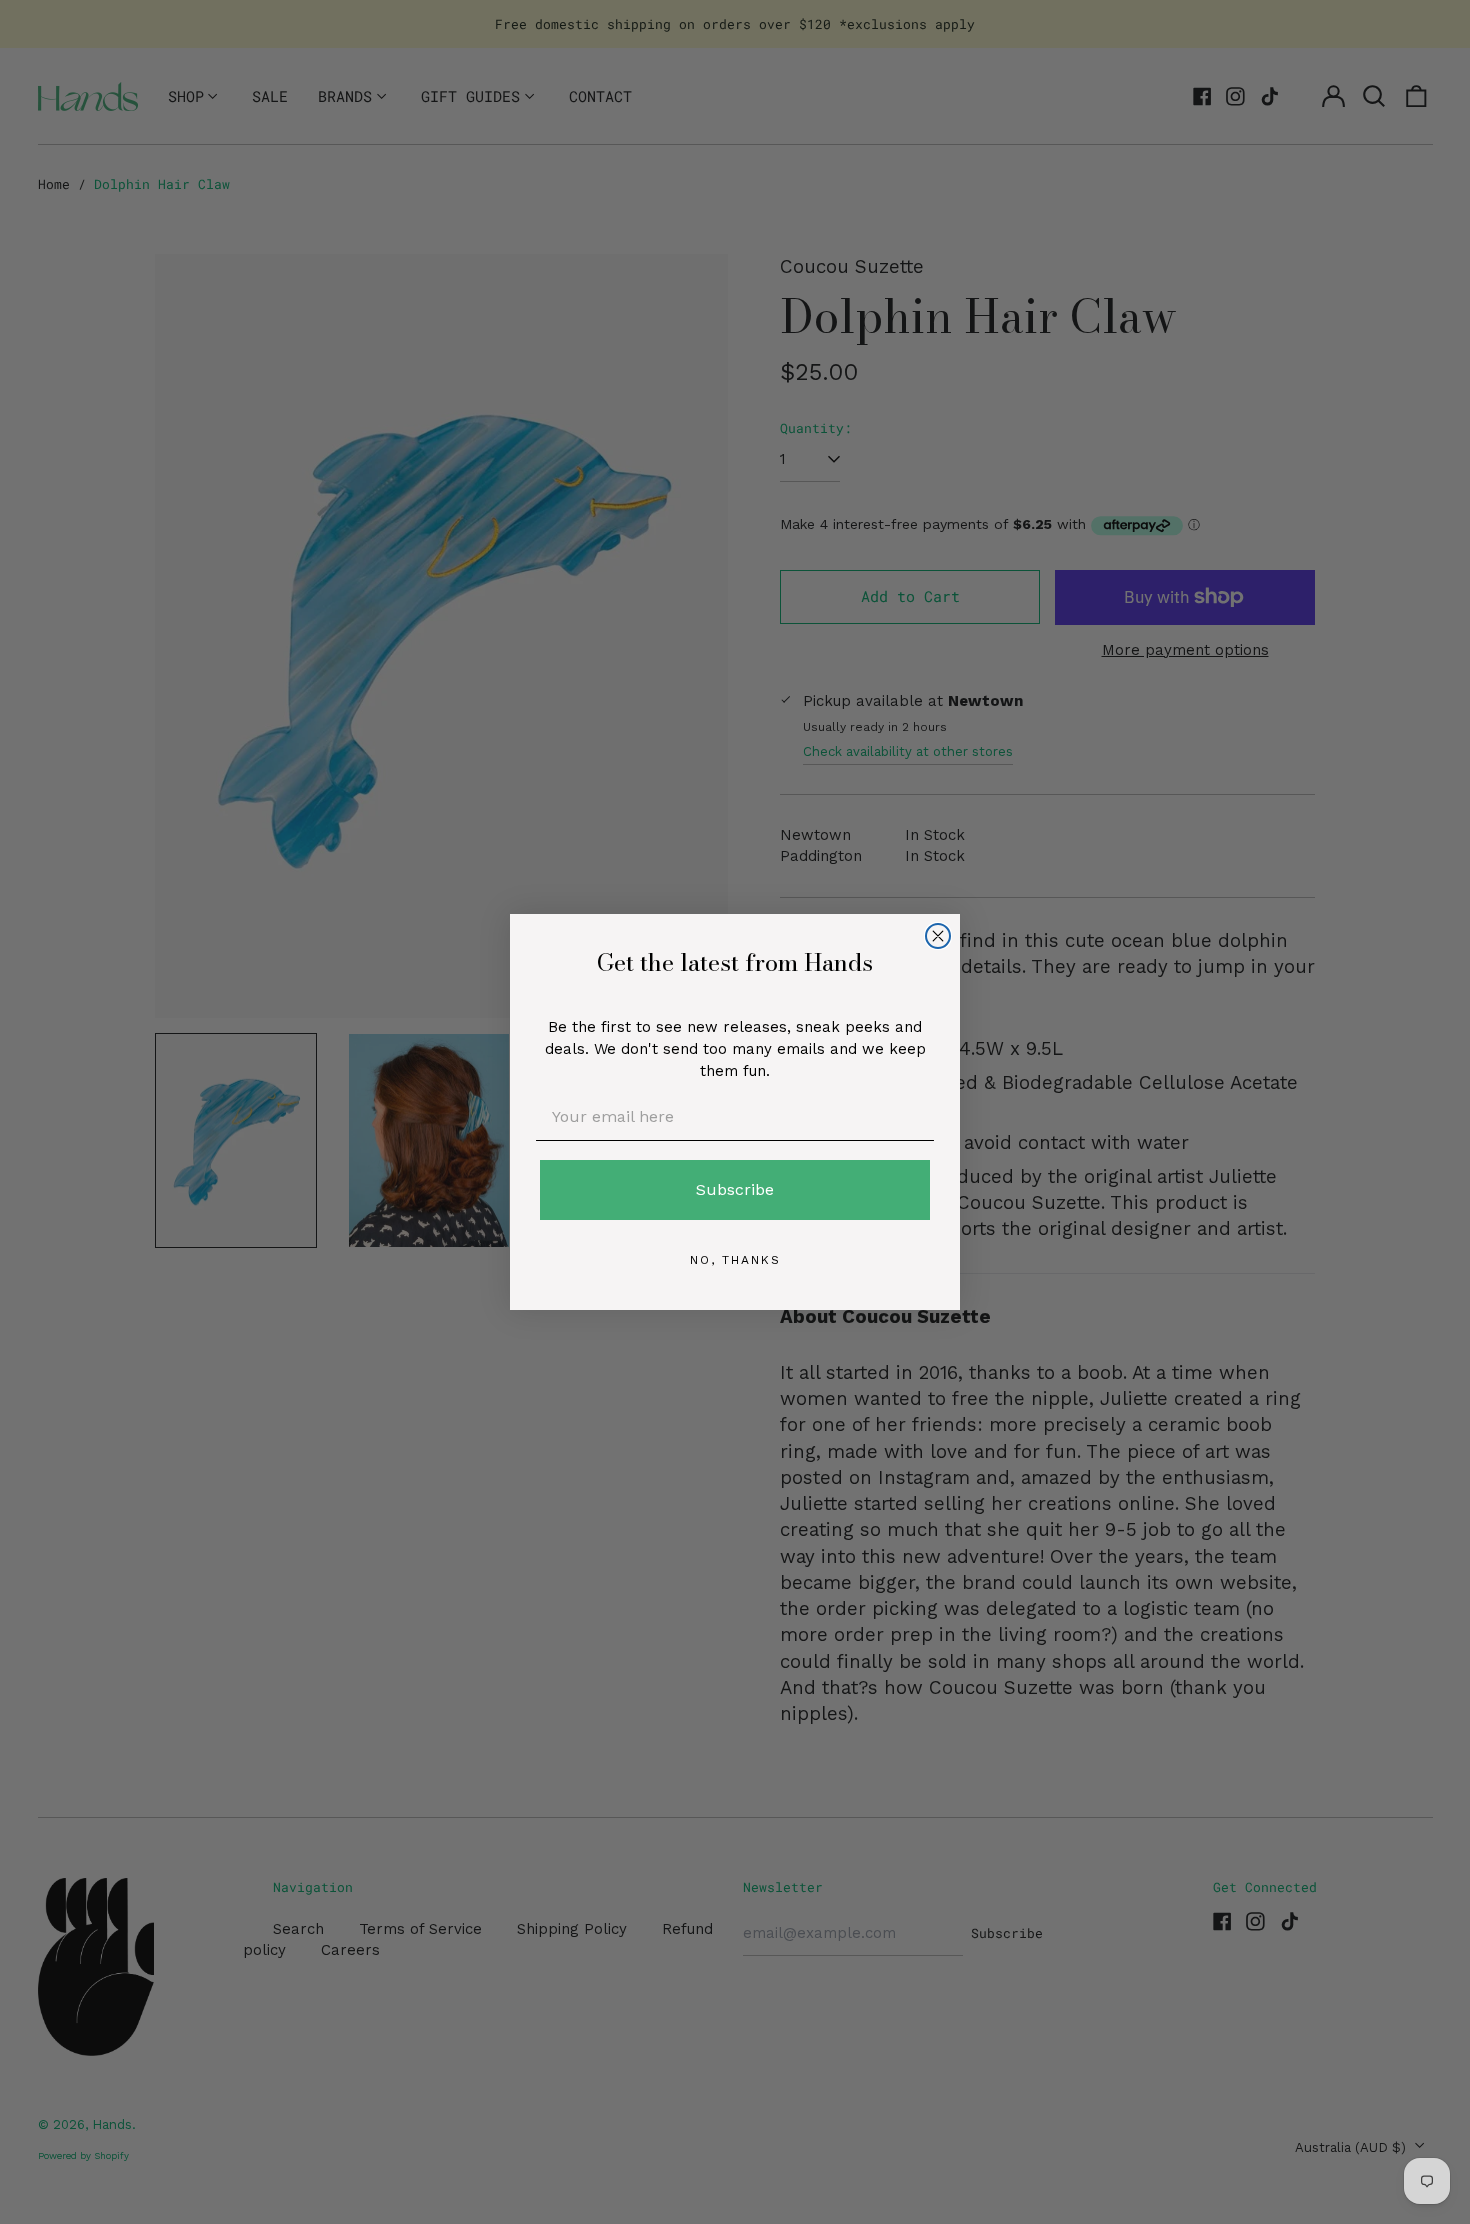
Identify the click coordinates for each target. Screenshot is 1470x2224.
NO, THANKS (735, 1260)
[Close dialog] (938, 936)
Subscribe (735, 1189)
